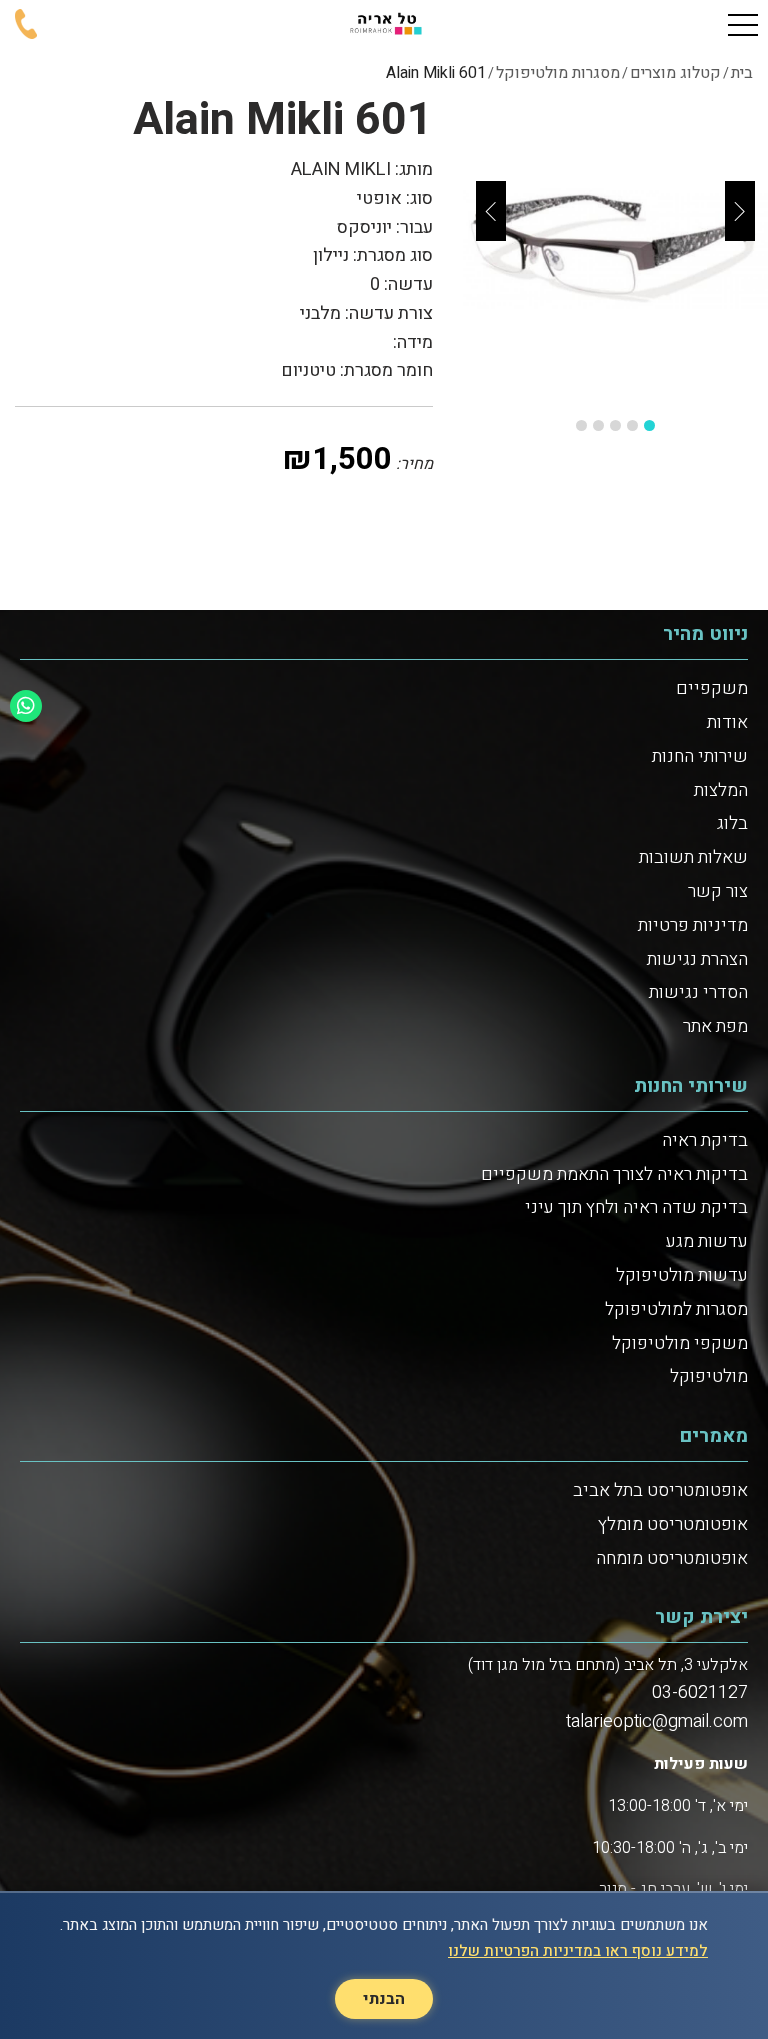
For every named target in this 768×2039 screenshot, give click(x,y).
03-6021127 (700, 1692)
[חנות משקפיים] (384, 25)
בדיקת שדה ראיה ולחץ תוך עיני (636, 1207)
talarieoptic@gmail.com (657, 1721)
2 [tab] (632, 425)
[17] (615, 248)
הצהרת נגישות (697, 959)
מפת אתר (715, 1026)
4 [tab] (598, 425)
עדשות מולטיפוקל (682, 1275)
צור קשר (718, 891)
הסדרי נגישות (698, 992)
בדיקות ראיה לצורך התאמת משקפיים (614, 1174)
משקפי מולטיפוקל (680, 1343)
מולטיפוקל (709, 1376)
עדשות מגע (707, 1241)
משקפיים (712, 688)
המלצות (721, 790)
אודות (727, 722)
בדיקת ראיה (705, 1140)
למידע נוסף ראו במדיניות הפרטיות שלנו (578, 1951)
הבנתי (384, 1999)
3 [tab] (615, 425)
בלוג (732, 823)
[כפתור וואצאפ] (26, 706)
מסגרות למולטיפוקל (676, 1309)
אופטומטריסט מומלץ (673, 1524)
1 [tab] (649, 425)
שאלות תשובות (693, 857)
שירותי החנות (700, 756)
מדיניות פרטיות (693, 925)
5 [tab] (581, 425)
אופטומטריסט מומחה (672, 1558)
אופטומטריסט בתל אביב (660, 1490)
